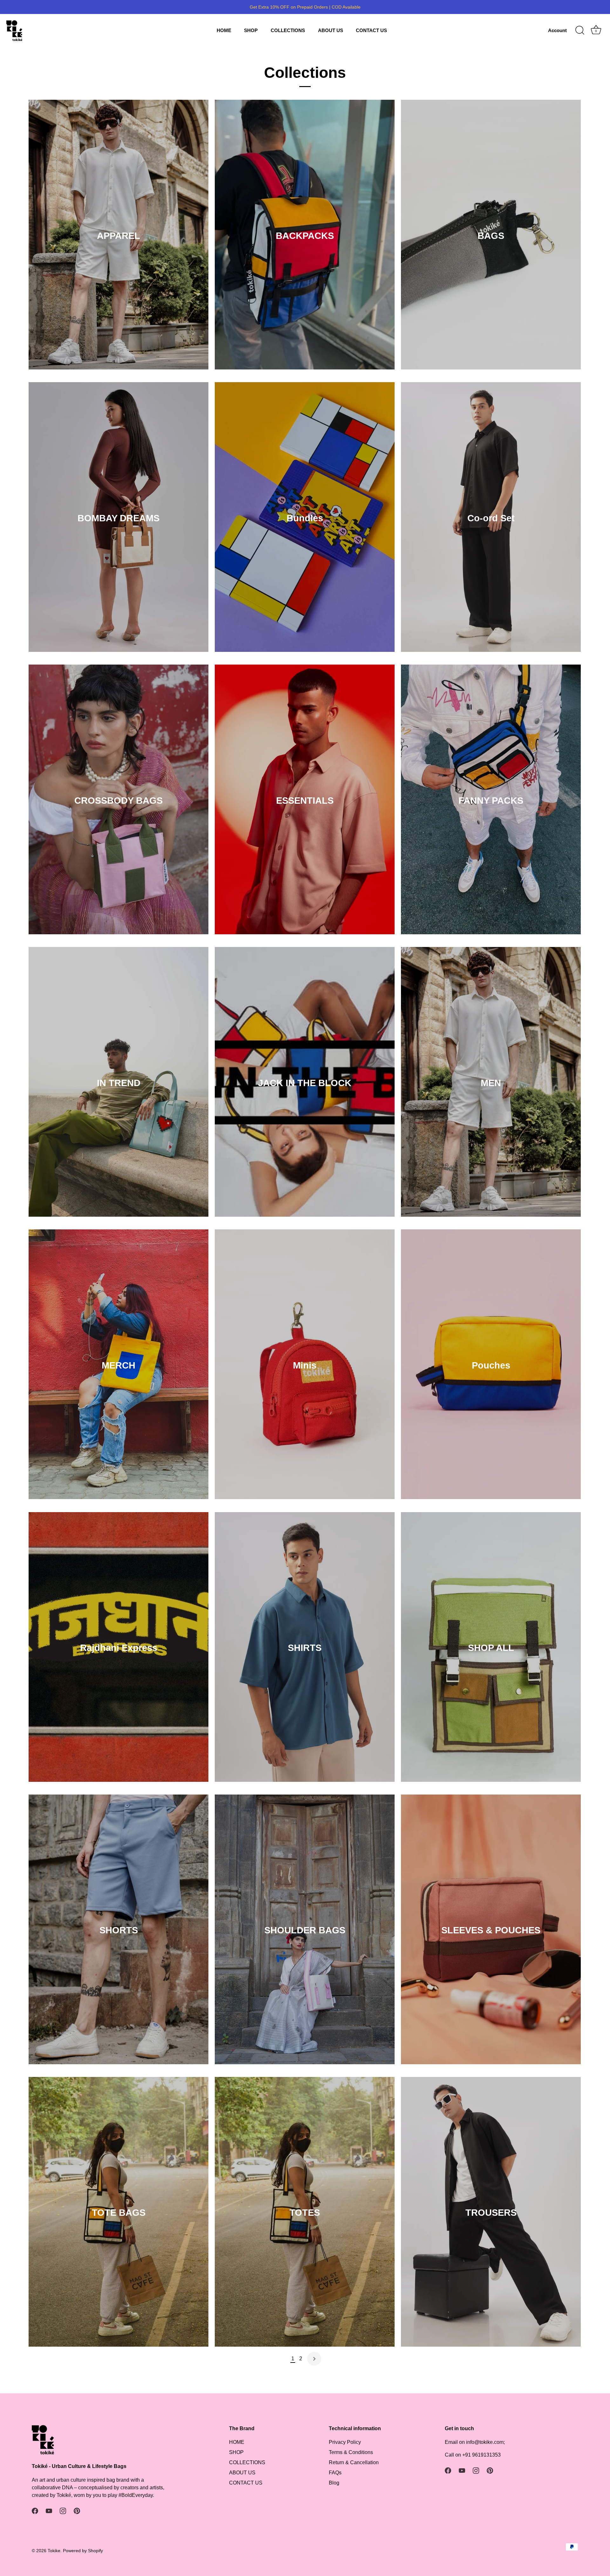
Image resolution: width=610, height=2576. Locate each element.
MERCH (119, 1365)
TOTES (305, 2213)
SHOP (251, 30)
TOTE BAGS (119, 2213)
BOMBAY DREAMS (119, 518)
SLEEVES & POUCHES (491, 1930)
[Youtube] (49, 2510)
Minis (305, 1365)
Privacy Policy (345, 2442)
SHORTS (119, 1930)
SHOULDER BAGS (305, 1930)
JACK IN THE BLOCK (305, 1083)
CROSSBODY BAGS (119, 801)
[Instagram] (63, 2510)
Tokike (54, 2551)
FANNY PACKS (491, 801)
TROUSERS (491, 2213)
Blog (334, 2483)
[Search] (580, 30)
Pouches (491, 1365)
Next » (314, 2359)
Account (557, 30)
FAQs (335, 2473)
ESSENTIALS (305, 801)
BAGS (491, 236)
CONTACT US (371, 30)
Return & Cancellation (354, 2462)
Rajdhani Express (119, 1648)
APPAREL (119, 236)
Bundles (305, 518)
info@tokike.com (485, 2442)
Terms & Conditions (351, 2452)
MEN (491, 1083)
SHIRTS (305, 1648)
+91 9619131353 (481, 2455)
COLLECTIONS (288, 30)
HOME (224, 30)
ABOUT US (331, 30)
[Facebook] (35, 2510)
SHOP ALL (491, 1648)
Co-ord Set (491, 518)
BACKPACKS (305, 236)
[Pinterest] (77, 2510)
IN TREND (119, 1083)
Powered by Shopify (83, 2551)
